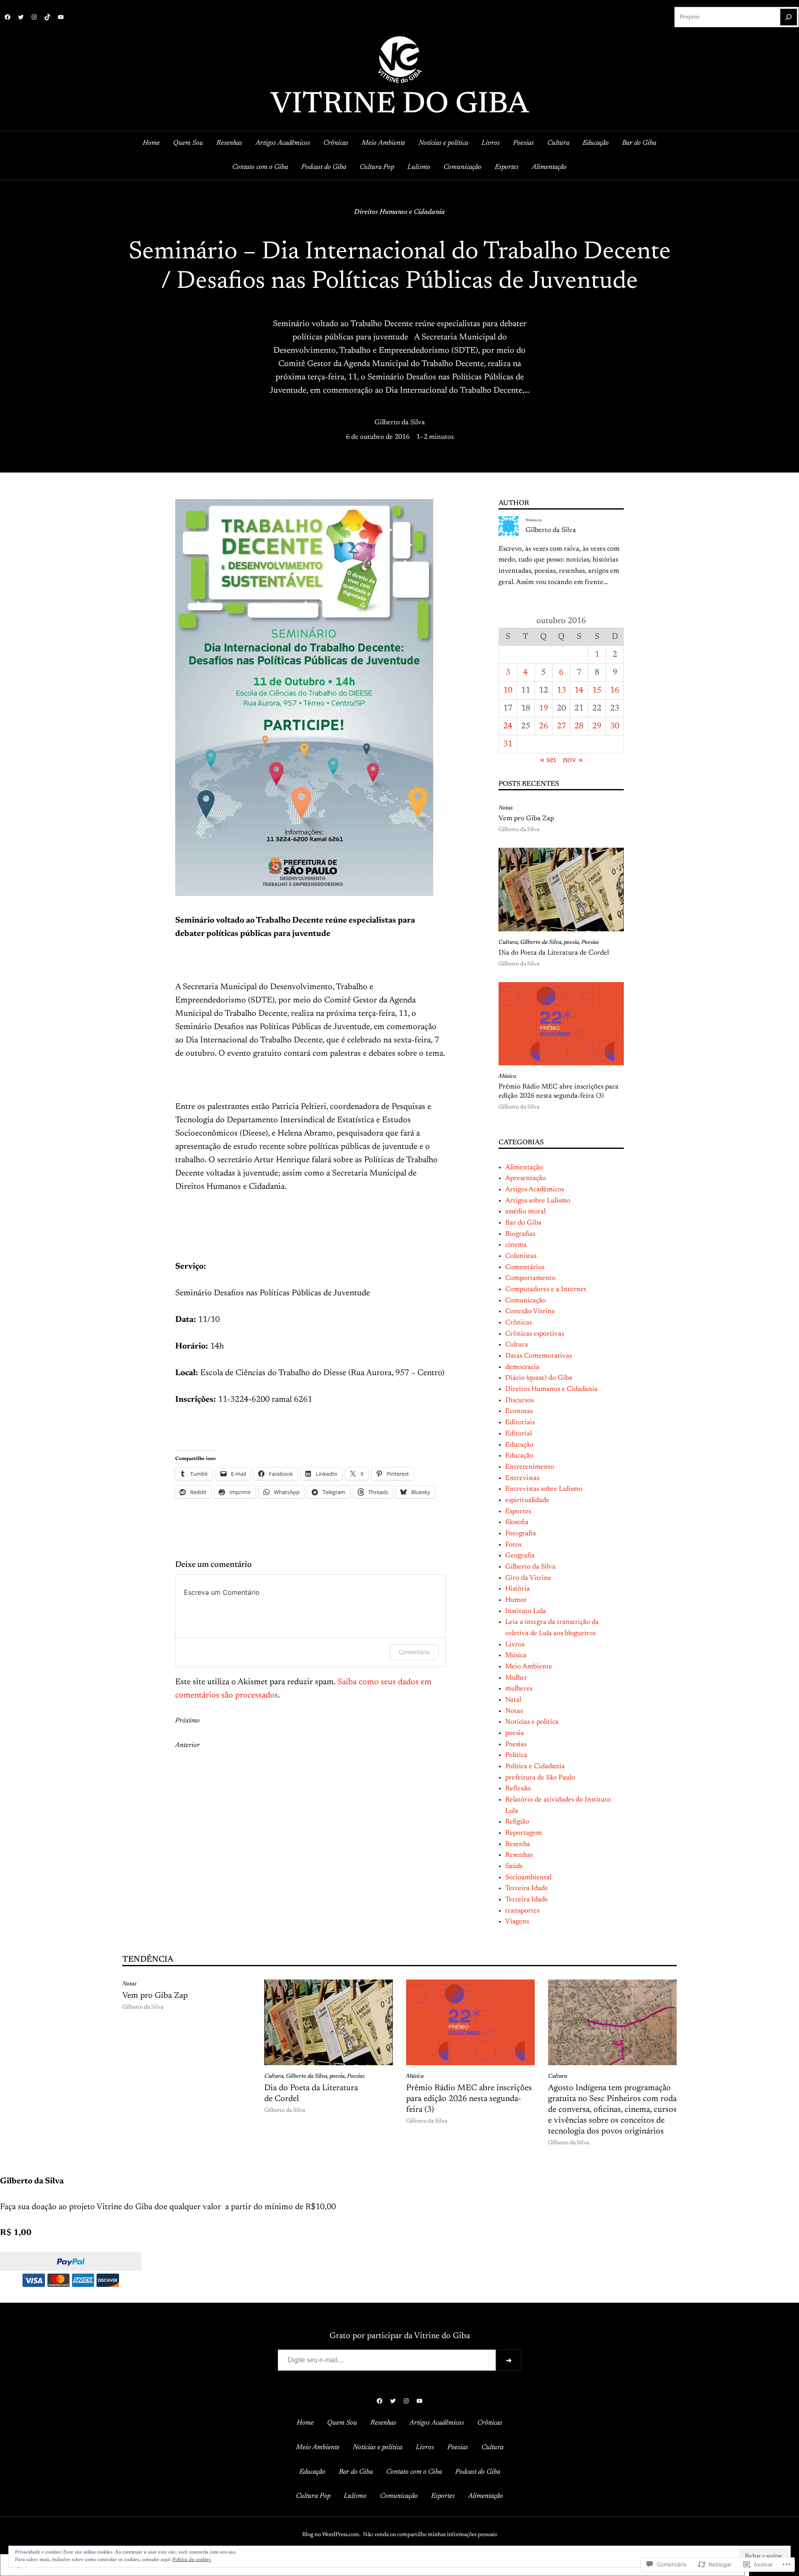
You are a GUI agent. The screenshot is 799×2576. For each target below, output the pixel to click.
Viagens (517, 1922)
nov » (573, 760)
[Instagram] (34, 17)
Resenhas (519, 1855)
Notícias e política (532, 1722)
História (517, 1589)
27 (561, 726)
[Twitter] (21, 17)
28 (579, 726)
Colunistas (521, 1256)
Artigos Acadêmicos (535, 1190)
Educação (519, 1445)
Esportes (518, 1512)
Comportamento (530, 1278)
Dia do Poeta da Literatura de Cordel (554, 953)
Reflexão (518, 1789)
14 (579, 690)
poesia (571, 943)
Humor (516, 1600)
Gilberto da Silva (400, 423)
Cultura (508, 943)
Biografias (520, 1234)
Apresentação (526, 1178)
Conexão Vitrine (530, 1312)
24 (508, 726)
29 (597, 726)
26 (543, 726)
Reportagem (524, 1833)
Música (507, 1076)
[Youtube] (61, 17)
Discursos (519, 1401)
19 (543, 708)
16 (615, 690)
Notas (506, 808)
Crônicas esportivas (535, 1334)
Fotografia (521, 1534)
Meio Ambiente (529, 1667)
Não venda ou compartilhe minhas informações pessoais (430, 2535)
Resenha (518, 1844)
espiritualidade (527, 1500)
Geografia (520, 1556)
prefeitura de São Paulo (540, 1778)
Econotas (519, 1411)
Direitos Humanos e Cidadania (399, 212)
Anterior (187, 1745)
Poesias (590, 943)
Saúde (514, 1866)
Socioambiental (528, 1878)
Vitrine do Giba (400, 105)
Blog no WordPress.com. (331, 2535)
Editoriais (520, 1423)
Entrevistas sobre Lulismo (544, 1489)
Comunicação (526, 1301)
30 (615, 726)
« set (548, 760)
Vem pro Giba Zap (526, 819)
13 (561, 690)
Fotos (513, 1545)
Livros (515, 1645)
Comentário (414, 1652)
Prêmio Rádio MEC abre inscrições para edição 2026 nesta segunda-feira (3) (558, 1091)
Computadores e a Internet (546, 1289)
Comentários (525, 1267)
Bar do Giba (523, 1223)
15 (597, 690)
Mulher (516, 1678)
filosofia (517, 1522)
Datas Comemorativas (538, 1356)
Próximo (187, 1721)
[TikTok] (47, 17)
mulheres (519, 1689)
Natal (513, 1700)
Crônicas (519, 1323)
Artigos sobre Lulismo (538, 1201)
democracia (522, 1367)
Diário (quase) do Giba (539, 1378)
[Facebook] (7, 17)
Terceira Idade (527, 1888)
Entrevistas (522, 1478)
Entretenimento (530, 1467)
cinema (516, 1245)
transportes (522, 1911)
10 (508, 690)
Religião (517, 1822)
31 (508, 744)
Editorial (519, 1434)
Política (516, 1755)
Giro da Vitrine (528, 1578)
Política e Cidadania (535, 1767)
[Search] (789, 17)
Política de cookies (192, 2560)
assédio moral (525, 1212)
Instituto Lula (526, 1611)
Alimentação (524, 1168)
